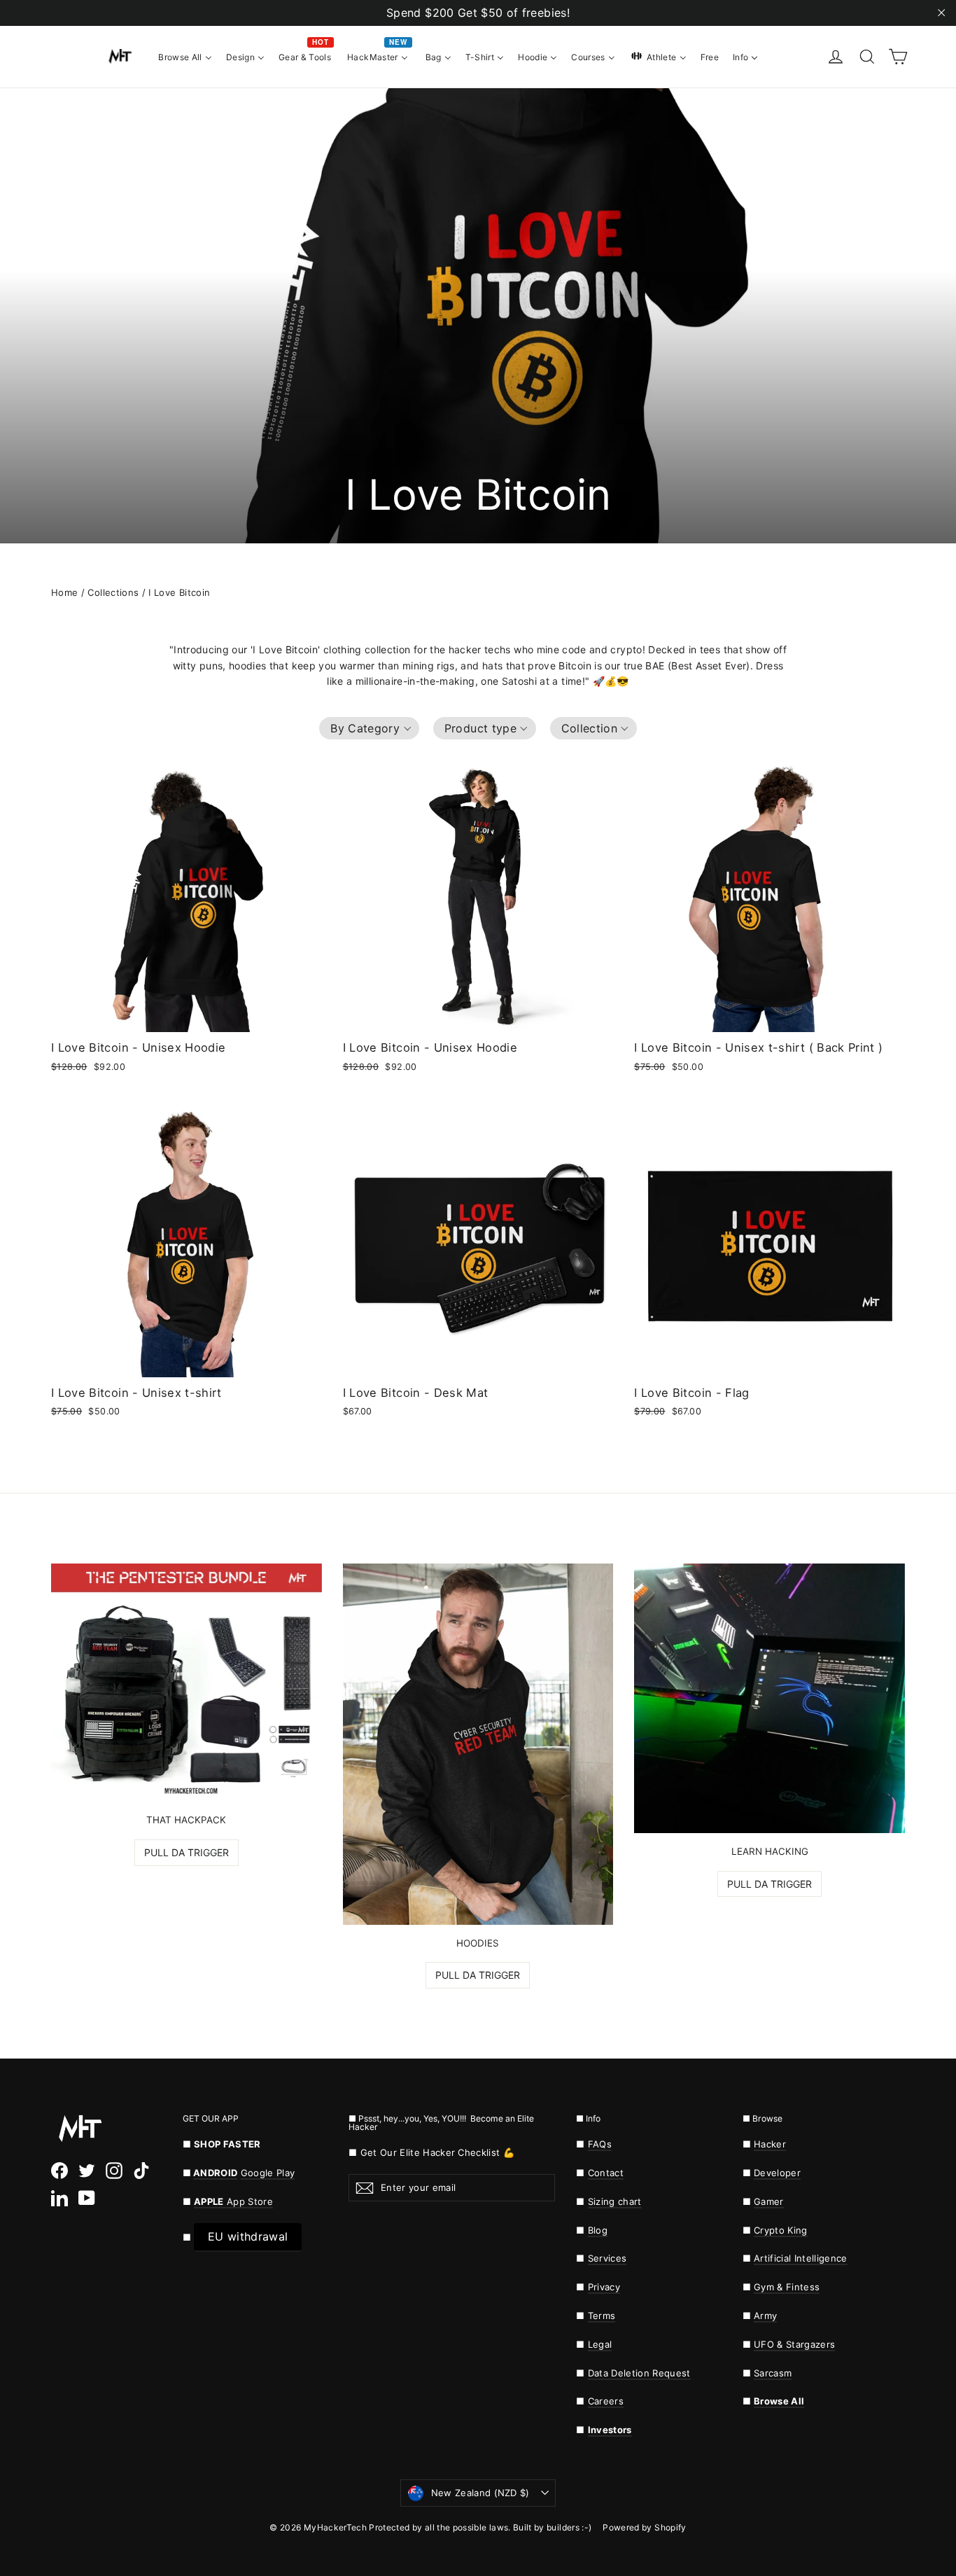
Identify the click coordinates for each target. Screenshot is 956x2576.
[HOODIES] (478, 1744)
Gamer (769, 2201)
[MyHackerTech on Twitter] (87, 2171)
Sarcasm (773, 2373)
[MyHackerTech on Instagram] (114, 2171)
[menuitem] (185, 56)
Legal (600, 2344)
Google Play (268, 2173)
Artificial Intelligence (801, 2258)
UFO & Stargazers (794, 2344)
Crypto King (781, 2230)
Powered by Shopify (644, 2527)
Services (607, 2258)
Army (765, 2316)
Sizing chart (615, 2201)
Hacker (770, 2144)
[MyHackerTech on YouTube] (87, 2198)
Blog (598, 2230)
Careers (606, 2401)
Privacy (604, 2287)
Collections (113, 592)
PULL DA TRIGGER (187, 1852)
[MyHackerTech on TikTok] (141, 2171)
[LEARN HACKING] (769, 1698)
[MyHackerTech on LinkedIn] (59, 2198)
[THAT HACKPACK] (187, 1683)
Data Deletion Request (639, 2373)
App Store (233, 2201)
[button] (369, 728)
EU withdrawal (248, 2236)
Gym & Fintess (787, 2287)
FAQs (600, 2144)
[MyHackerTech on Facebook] (59, 2171)
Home (64, 592)
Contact (606, 2173)
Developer (777, 2173)
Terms (602, 2316)
